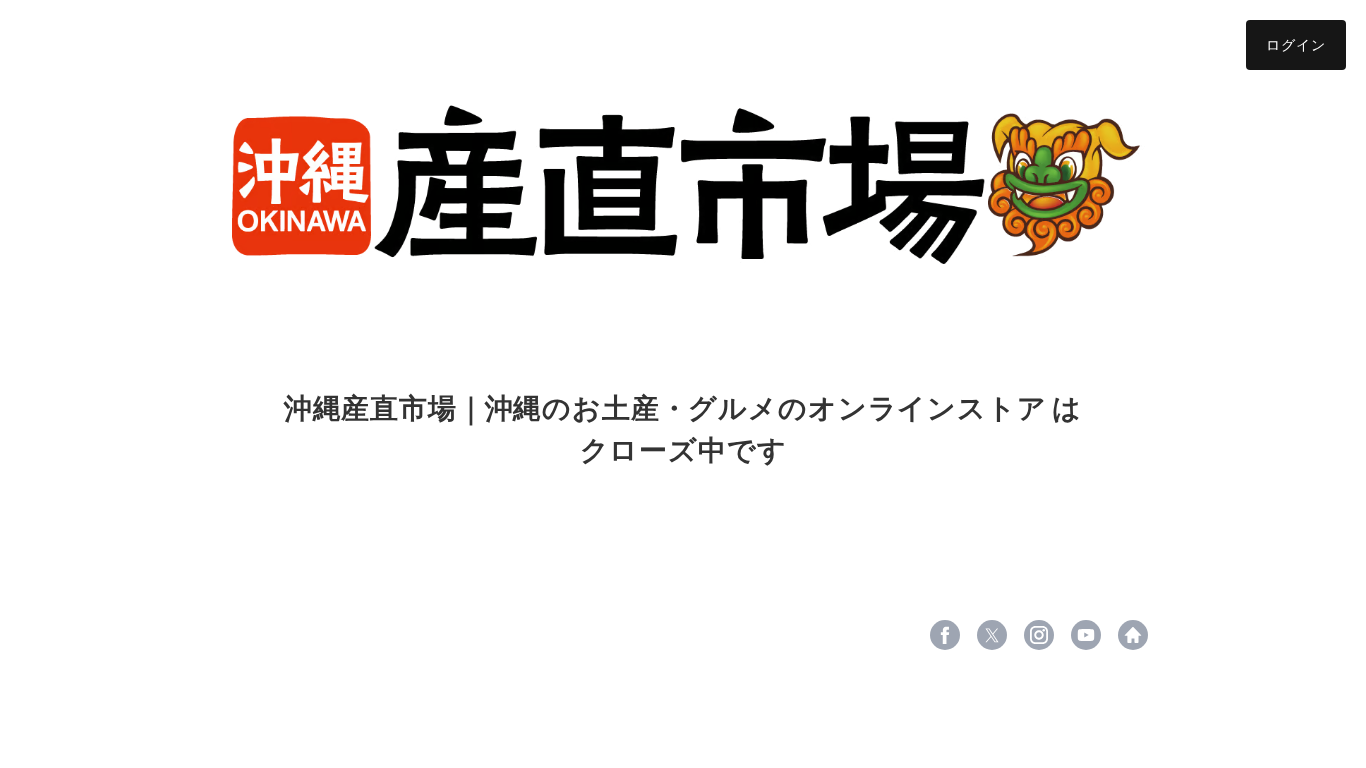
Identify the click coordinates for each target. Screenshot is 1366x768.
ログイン (1296, 44)
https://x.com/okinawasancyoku (992, 635)
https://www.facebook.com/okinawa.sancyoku (945, 635)
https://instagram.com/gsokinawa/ (1039, 635)
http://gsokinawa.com (1133, 635)
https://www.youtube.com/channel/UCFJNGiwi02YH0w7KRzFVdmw (1086, 635)
